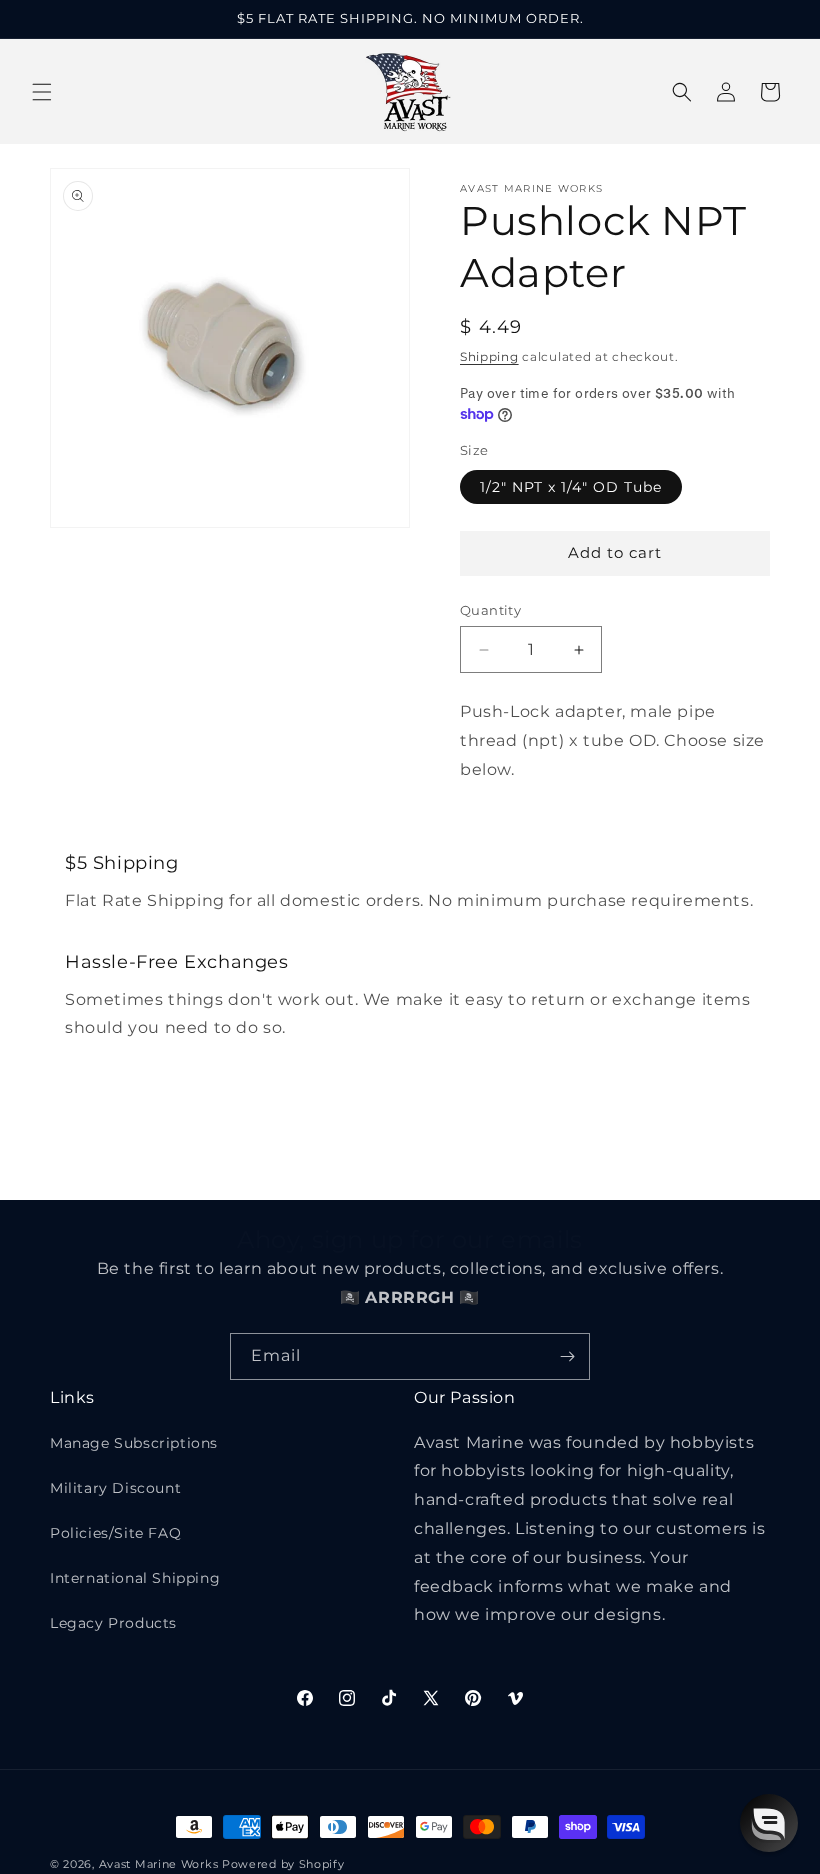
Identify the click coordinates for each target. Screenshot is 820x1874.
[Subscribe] (567, 1356)
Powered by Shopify (283, 1864)
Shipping (489, 356)
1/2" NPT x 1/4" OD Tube (571, 487)
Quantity (490, 610)
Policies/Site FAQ (115, 1533)
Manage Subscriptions (134, 1443)
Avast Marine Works (159, 1864)
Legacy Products (113, 1623)
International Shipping (135, 1578)
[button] (42, 92)
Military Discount (115, 1488)
